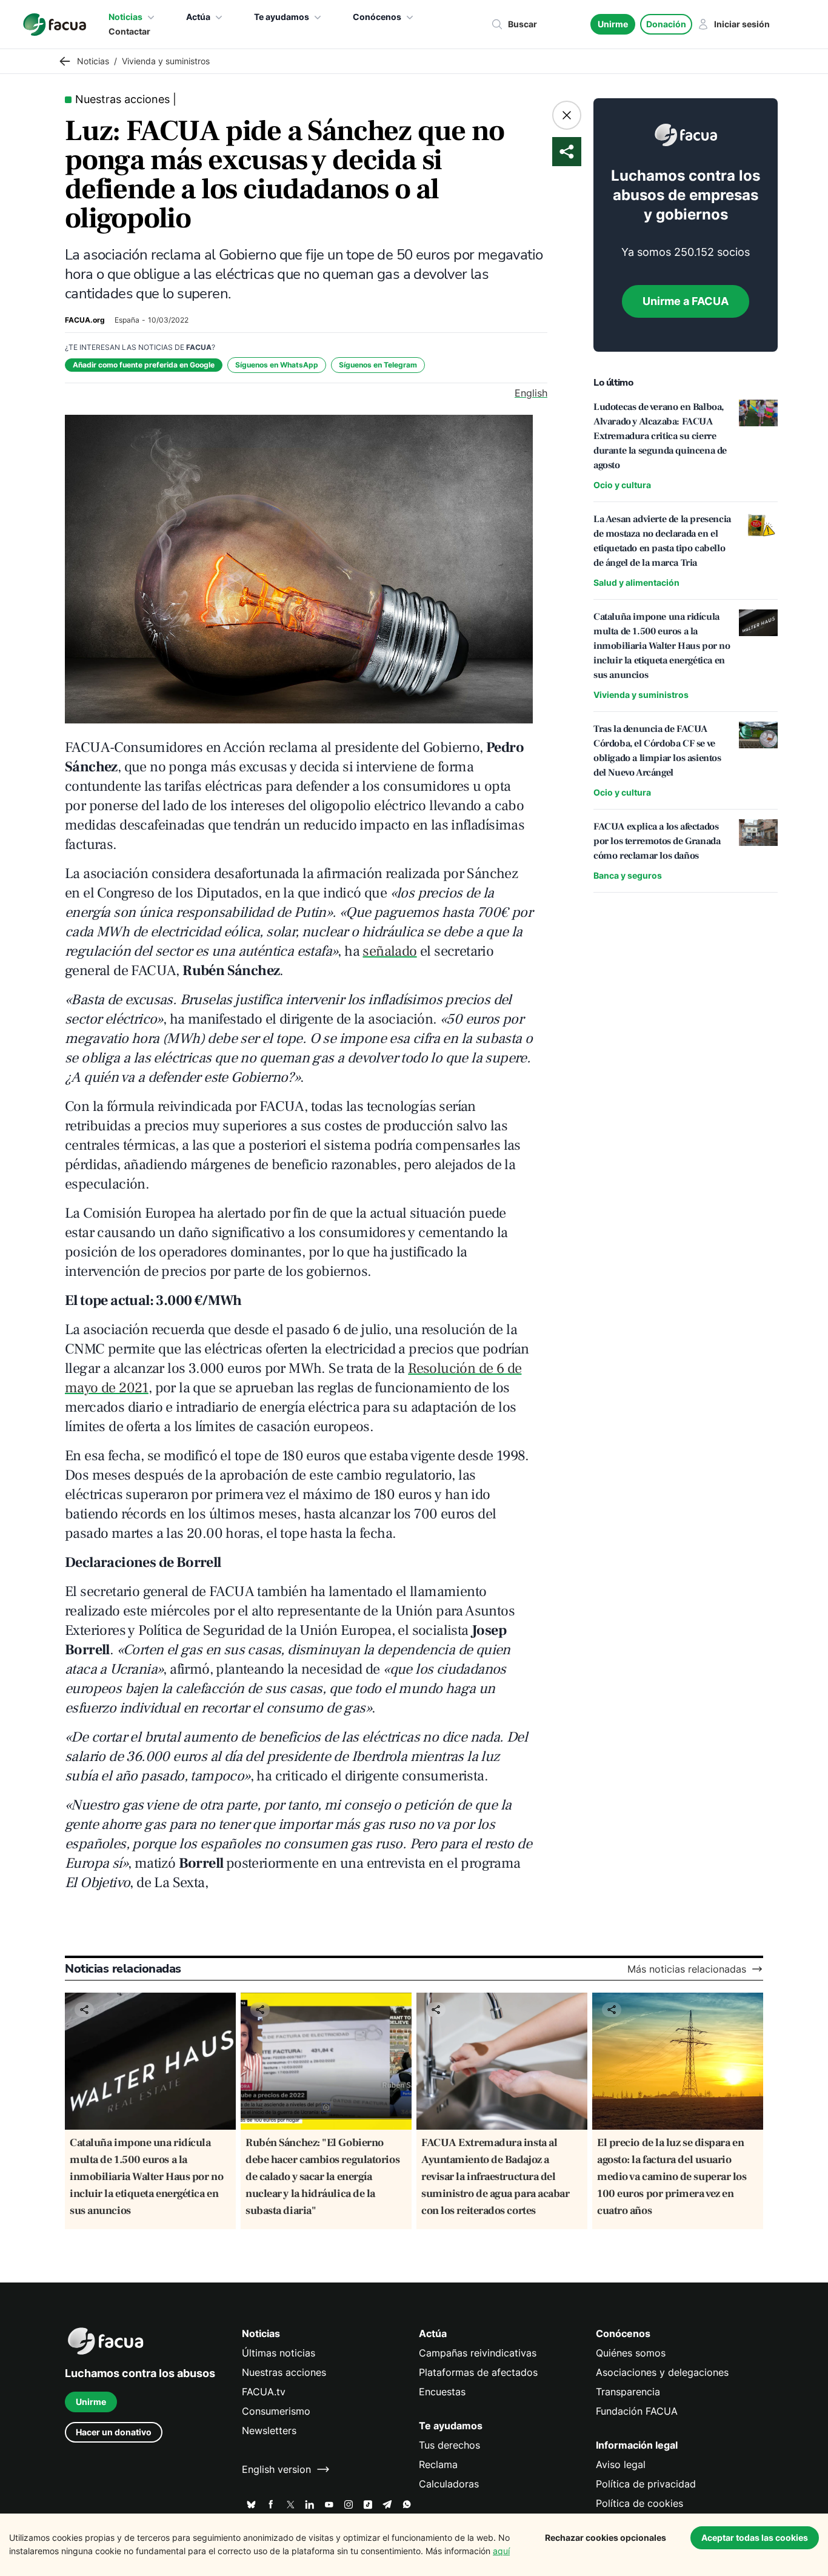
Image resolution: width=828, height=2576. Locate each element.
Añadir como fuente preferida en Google (144, 365)
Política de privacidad (646, 2484)
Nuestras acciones (284, 2372)
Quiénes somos (631, 2353)
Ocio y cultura (622, 485)
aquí (501, 2551)
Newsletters (269, 2430)
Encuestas (442, 2392)
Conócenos (377, 17)
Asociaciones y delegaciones (662, 2372)
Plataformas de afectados (478, 2372)
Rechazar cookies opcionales (606, 2537)
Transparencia (628, 2392)
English (531, 393)
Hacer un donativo (114, 2432)
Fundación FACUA (637, 2411)
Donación (666, 24)
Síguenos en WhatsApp (277, 365)
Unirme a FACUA (686, 301)
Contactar (129, 31)
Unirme (613, 24)
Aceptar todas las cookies (755, 2537)
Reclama (438, 2464)
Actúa (198, 17)
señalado (389, 951)
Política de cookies (639, 2503)
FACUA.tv (264, 2392)
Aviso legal (621, 2464)
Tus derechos (449, 2445)
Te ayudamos (282, 17)
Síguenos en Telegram (378, 365)
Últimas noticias (279, 2353)
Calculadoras (449, 2484)
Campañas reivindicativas (478, 2353)
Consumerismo (276, 2411)
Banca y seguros (628, 875)
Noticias (125, 17)
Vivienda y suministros (641, 695)
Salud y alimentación (636, 582)
